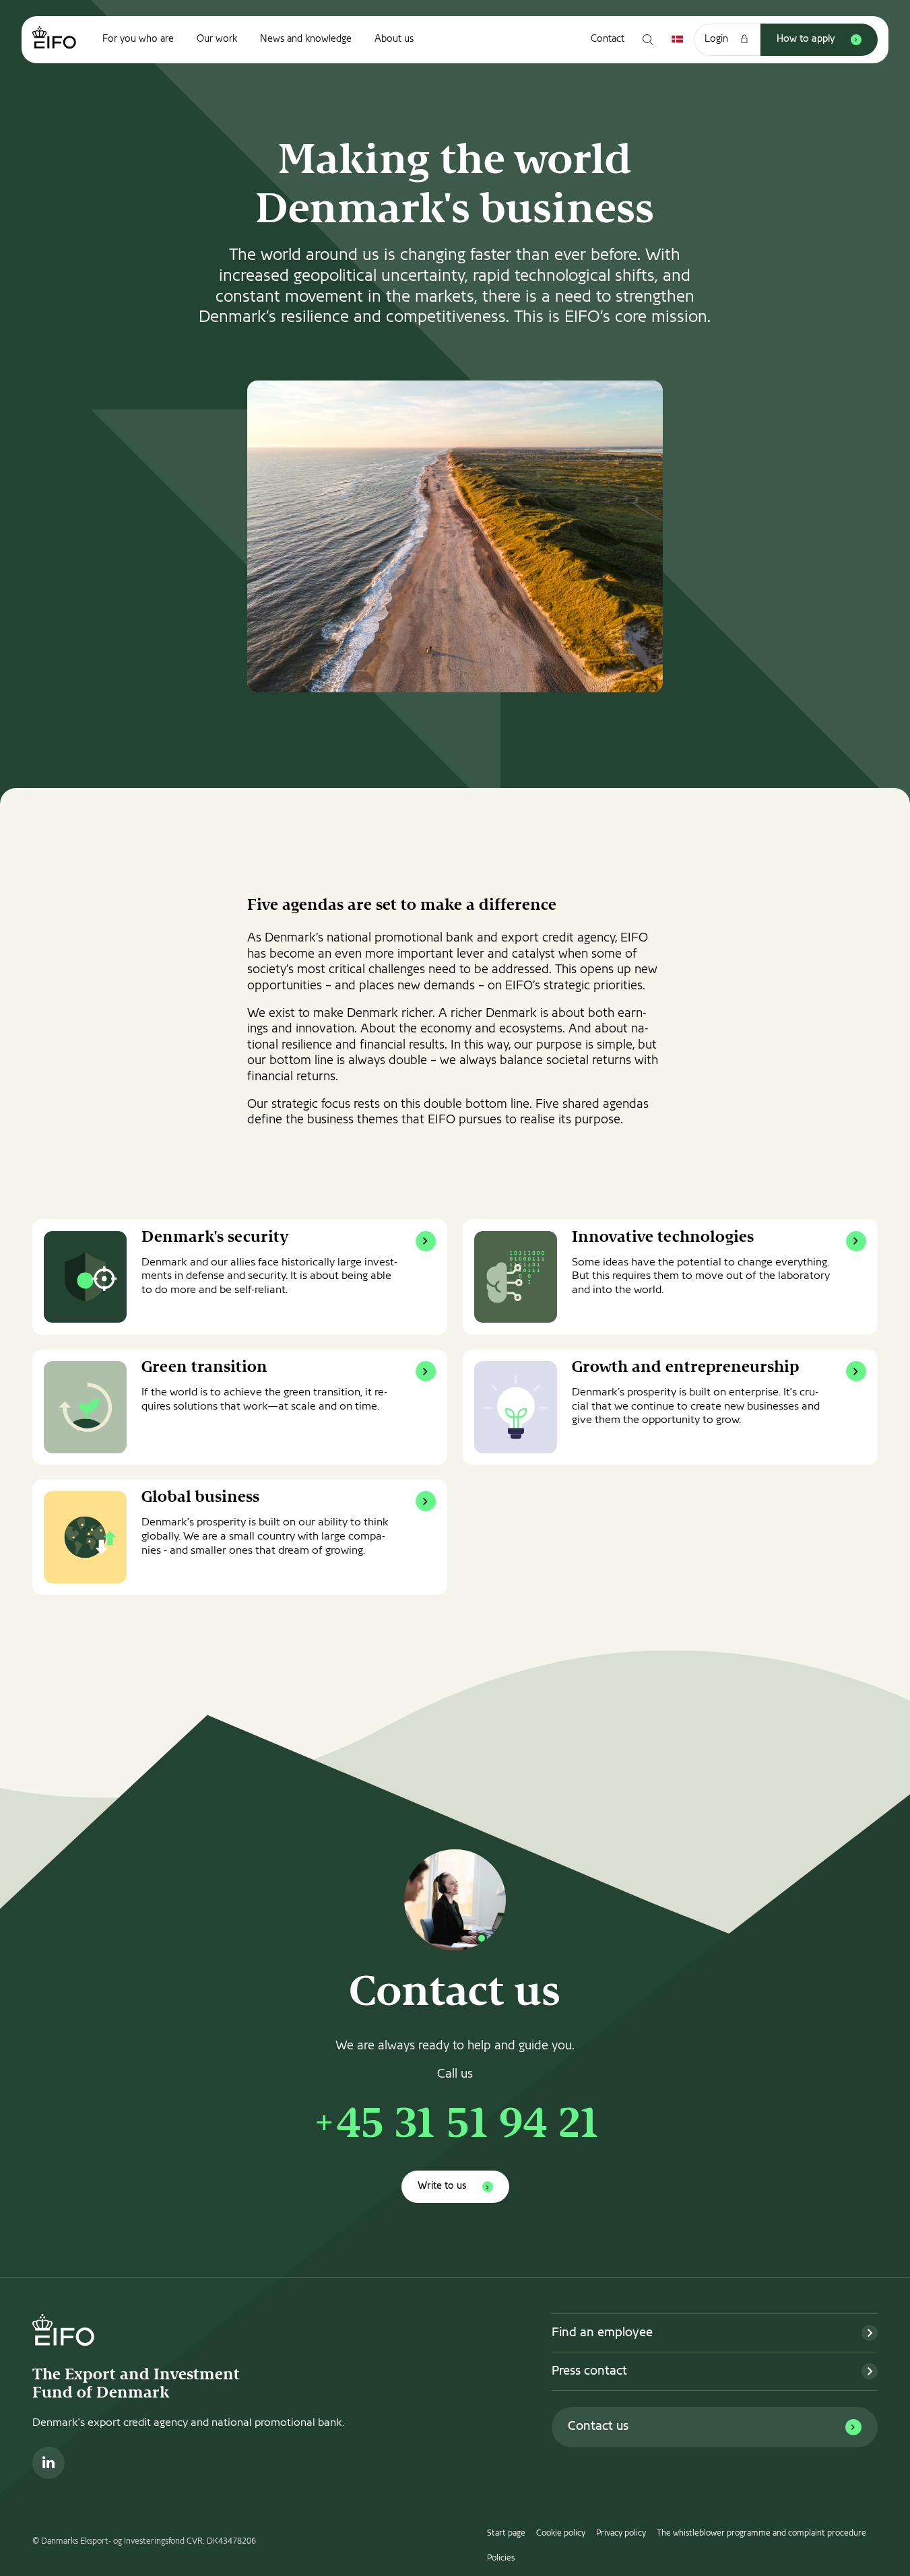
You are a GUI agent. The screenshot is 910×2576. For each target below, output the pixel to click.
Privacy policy (621, 2534)
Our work (217, 39)
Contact (608, 39)
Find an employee (602, 2333)
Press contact (589, 2372)
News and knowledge (306, 39)
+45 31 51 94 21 (455, 2127)
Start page (506, 2534)
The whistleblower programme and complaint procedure (761, 2534)
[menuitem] (138, 40)
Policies (501, 2558)
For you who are (138, 39)
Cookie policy (561, 2534)
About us (394, 39)
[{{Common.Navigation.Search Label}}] (648, 40)
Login (716, 39)
